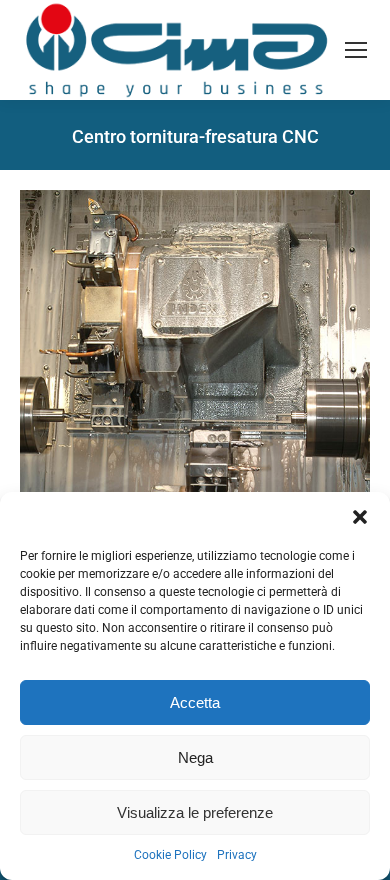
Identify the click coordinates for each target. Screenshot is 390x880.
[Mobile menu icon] (356, 50)
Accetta (195, 702)
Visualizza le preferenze (195, 812)
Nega (195, 757)
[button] (360, 517)
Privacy (237, 855)
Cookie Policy (170, 855)
